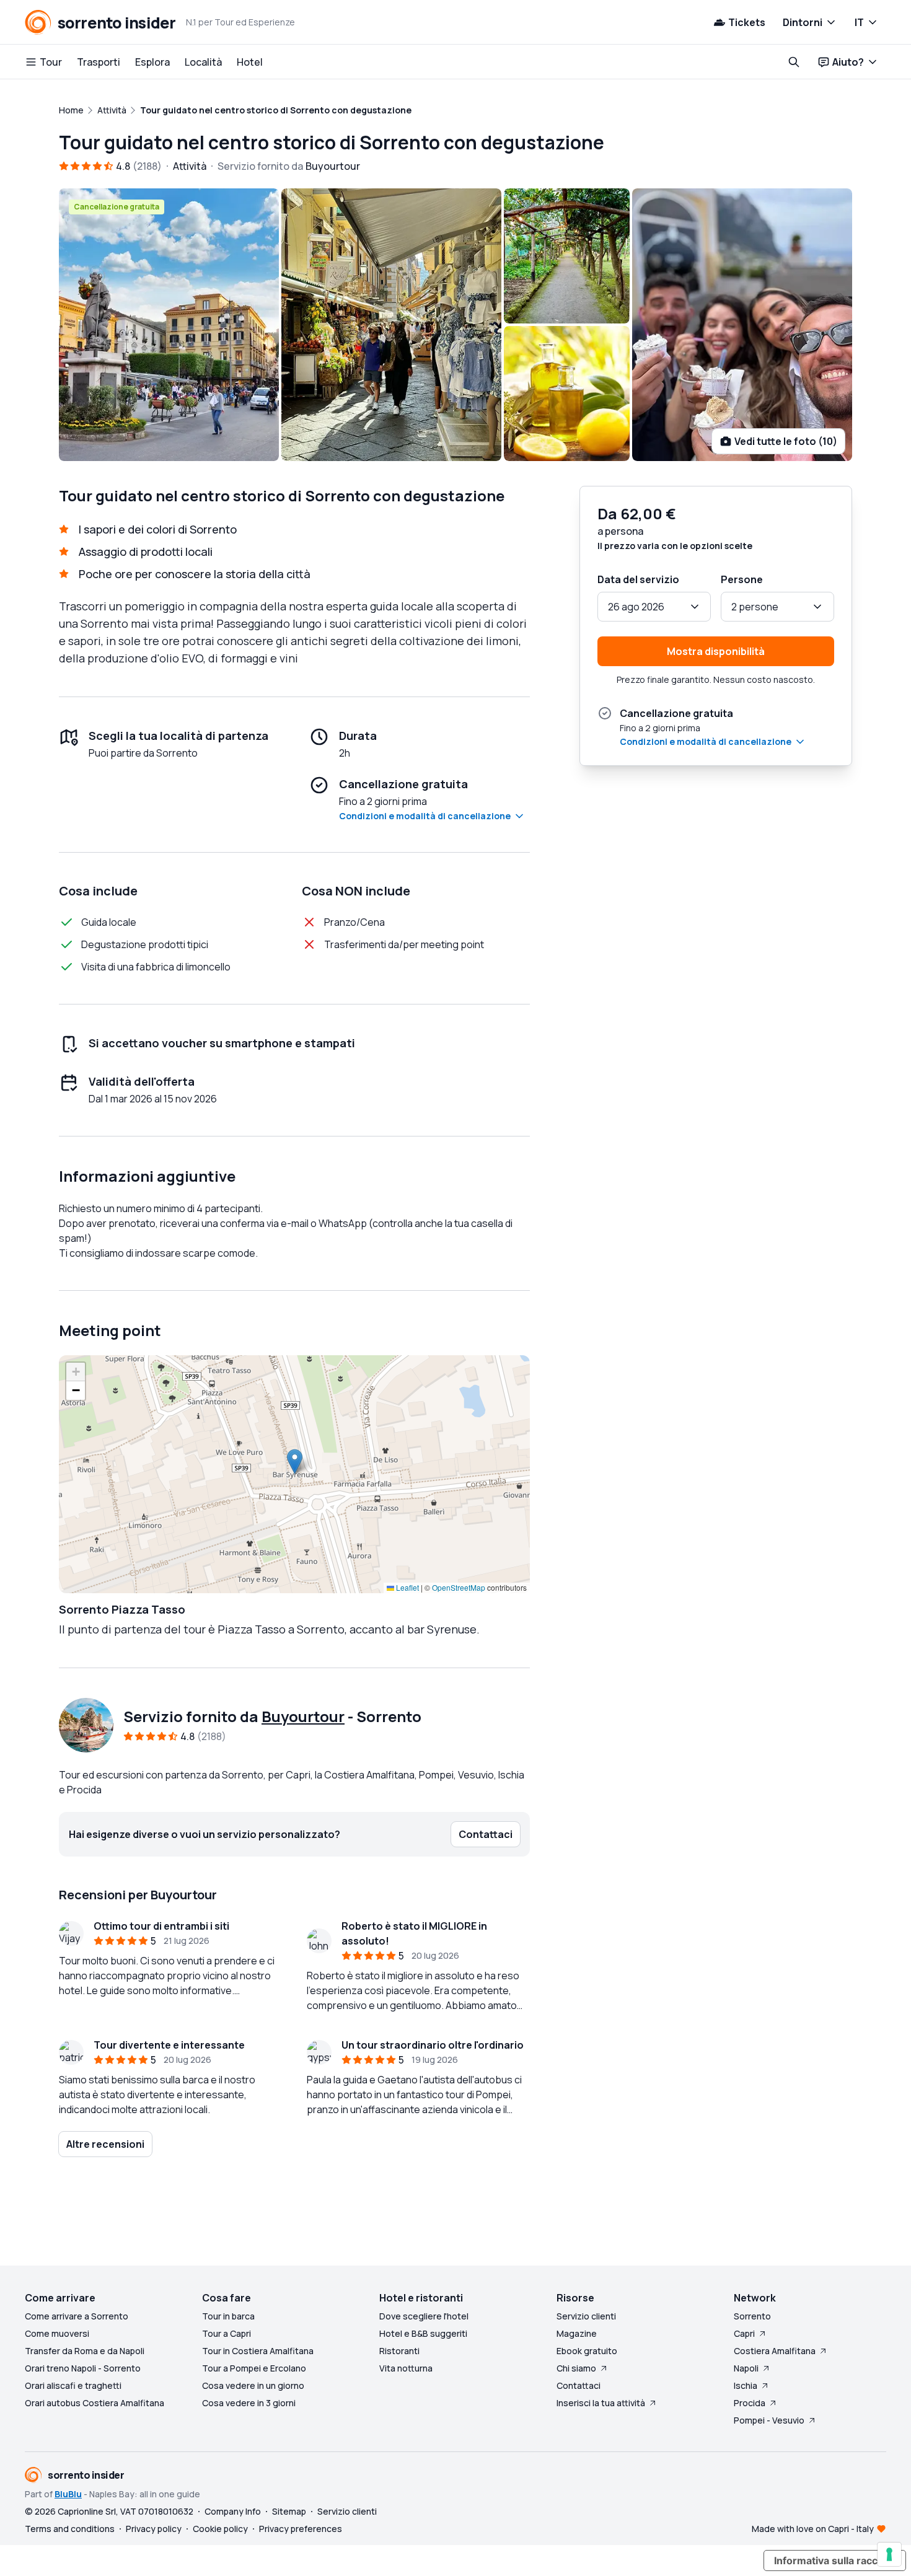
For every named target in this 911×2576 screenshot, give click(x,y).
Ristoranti (399, 2351)
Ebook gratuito (587, 2351)
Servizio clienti (586, 2316)
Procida (750, 2403)
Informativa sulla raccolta (835, 2561)
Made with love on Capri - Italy (813, 2529)
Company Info (233, 2511)
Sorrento (752, 2316)
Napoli (746, 2368)
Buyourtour (303, 1716)
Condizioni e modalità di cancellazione (425, 816)
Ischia (746, 2385)
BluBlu (68, 2494)
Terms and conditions (70, 2529)
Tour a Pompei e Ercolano (254, 2368)
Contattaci (579, 2385)
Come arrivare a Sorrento (77, 2316)
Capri (744, 2333)
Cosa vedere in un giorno (253, 2385)
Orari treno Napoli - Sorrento (83, 2368)
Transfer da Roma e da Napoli (85, 2351)
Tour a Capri (227, 2333)
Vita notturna (406, 2368)
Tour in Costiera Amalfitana (258, 2351)
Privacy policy (154, 2529)
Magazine (577, 2333)
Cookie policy (220, 2529)
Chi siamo (576, 2368)
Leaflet (407, 1587)
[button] (295, 1462)
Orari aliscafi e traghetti (73, 2385)
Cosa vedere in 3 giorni (249, 2403)
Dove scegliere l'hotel (424, 2316)
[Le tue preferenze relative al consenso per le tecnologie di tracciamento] (889, 2554)
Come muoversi (57, 2333)
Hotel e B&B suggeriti (423, 2333)
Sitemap (289, 2511)
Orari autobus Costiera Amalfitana (95, 2403)
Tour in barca (228, 2316)
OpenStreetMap (459, 1587)
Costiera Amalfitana (775, 2351)
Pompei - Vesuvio (769, 2420)
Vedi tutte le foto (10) (786, 441)
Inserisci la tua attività (601, 2403)
